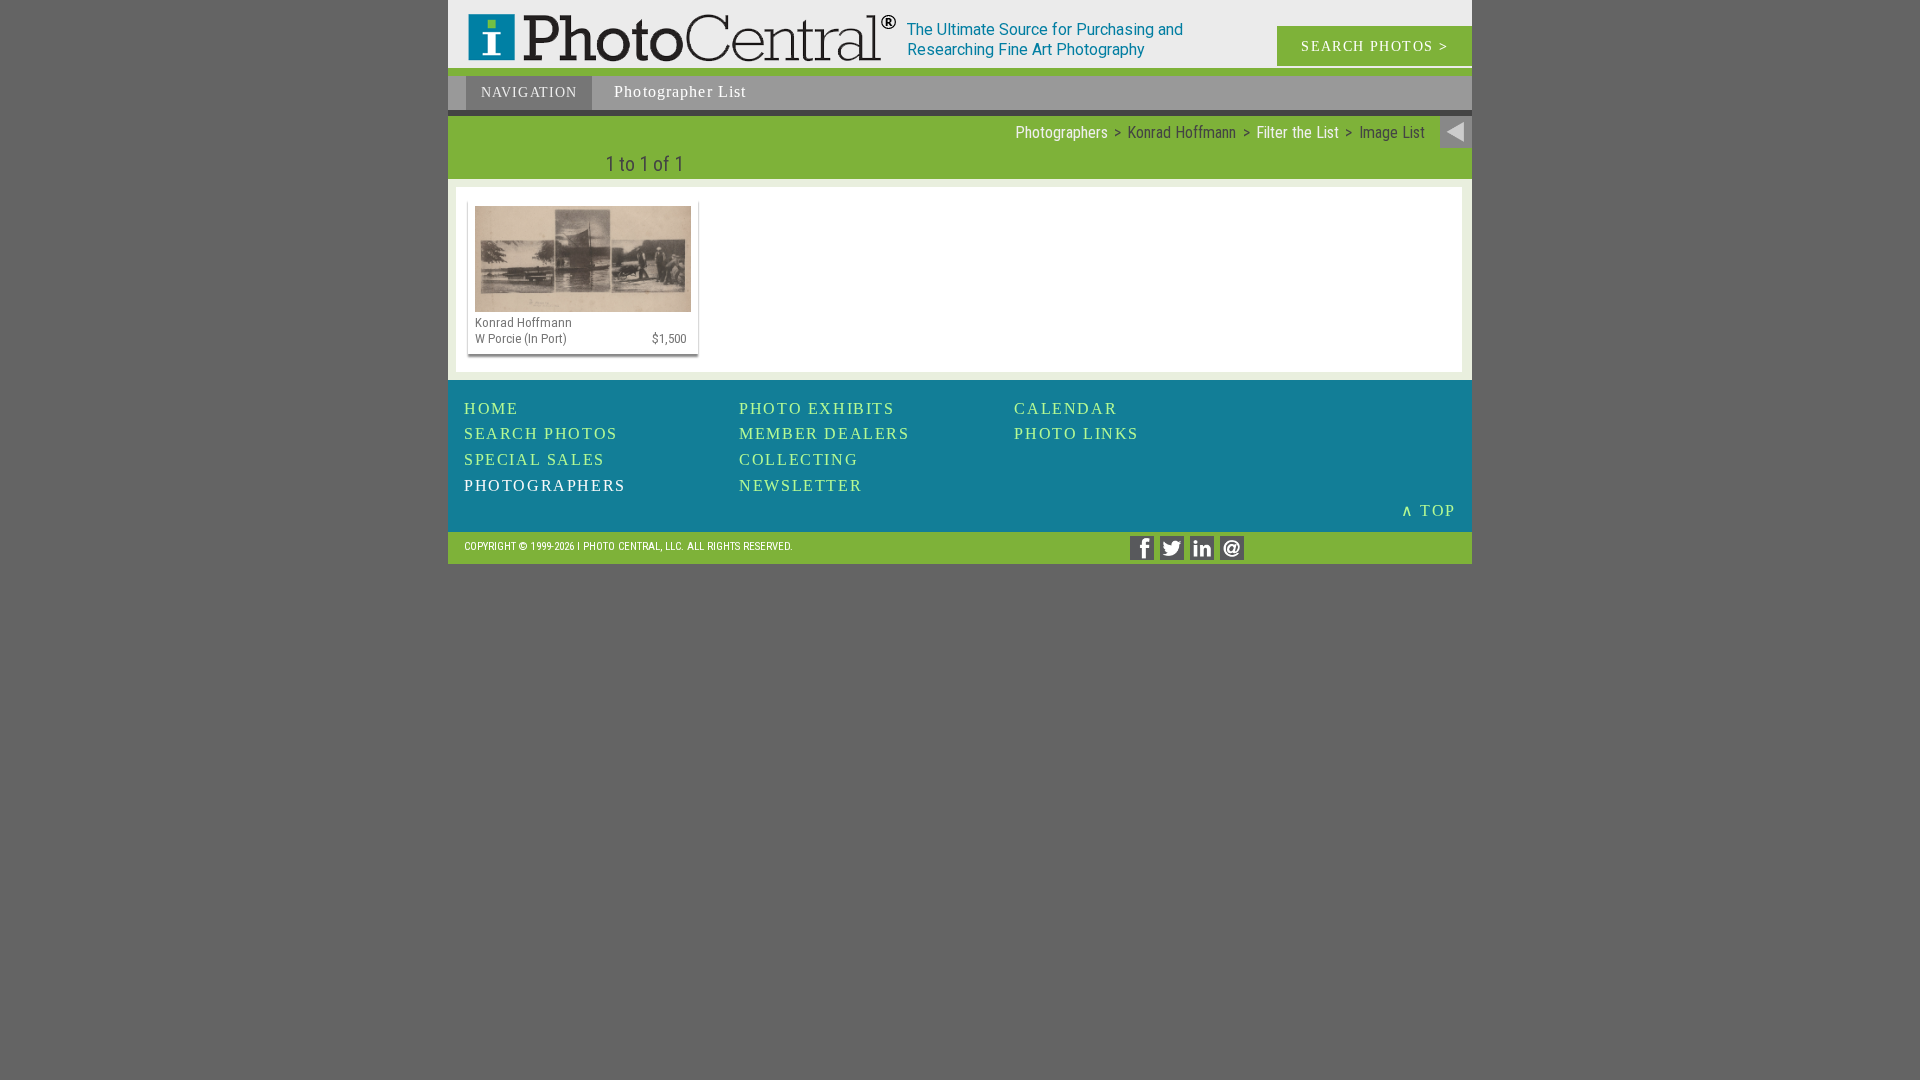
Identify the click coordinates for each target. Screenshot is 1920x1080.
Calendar (1065, 408)
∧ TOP (1428, 510)
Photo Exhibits (816, 408)
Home (491, 408)
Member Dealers (824, 433)
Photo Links (1076, 433)
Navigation (529, 92)
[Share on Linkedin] (1205, 554)
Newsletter (800, 485)
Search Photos (541, 433)
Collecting (798, 459)
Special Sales (534, 459)
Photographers (545, 485)
